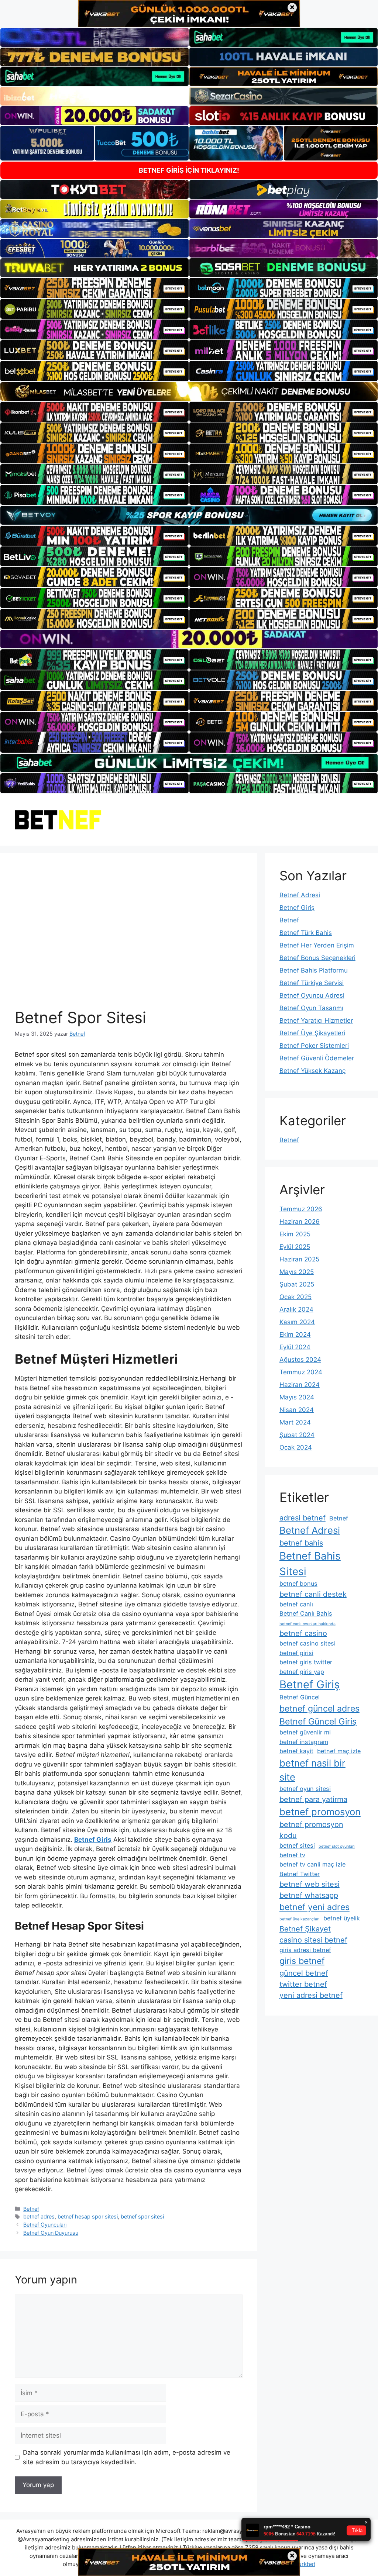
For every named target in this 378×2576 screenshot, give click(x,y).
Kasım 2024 (297, 1322)
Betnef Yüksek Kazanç (312, 1071)
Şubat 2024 (297, 1435)
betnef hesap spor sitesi (88, 2216)
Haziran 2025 (299, 1259)
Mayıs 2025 (297, 1272)
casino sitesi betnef (313, 1940)
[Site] (94, 288)
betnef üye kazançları (300, 1919)
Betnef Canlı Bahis (306, 1613)
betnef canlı (296, 1604)
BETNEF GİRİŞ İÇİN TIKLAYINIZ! (189, 170)
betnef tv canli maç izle (312, 1864)
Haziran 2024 (300, 1385)
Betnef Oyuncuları (45, 2225)
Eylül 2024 (295, 1347)
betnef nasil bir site (312, 1770)
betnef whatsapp (309, 1895)
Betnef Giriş (297, 908)
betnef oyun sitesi (305, 1789)
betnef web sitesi (310, 1884)
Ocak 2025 (295, 1297)
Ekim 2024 (295, 1334)
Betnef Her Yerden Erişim (317, 945)
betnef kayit (296, 1751)
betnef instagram (304, 1742)
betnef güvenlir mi (305, 1732)
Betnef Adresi (300, 895)
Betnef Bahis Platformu (314, 970)
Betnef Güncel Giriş (318, 1722)
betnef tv (292, 1855)
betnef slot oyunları (337, 1846)
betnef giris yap (302, 1672)
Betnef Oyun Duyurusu (51, 2233)
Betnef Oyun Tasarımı (311, 1008)
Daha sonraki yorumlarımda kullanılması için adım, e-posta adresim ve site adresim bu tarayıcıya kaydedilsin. (127, 2457)
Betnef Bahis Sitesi (310, 1564)
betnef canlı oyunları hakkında (307, 1624)
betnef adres (39, 2216)
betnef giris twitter (306, 1662)
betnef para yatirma (313, 1799)
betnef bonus (298, 1584)
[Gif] (189, 391)
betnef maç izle (339, 1751)
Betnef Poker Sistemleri (314, 1046)
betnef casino (303, 1633)
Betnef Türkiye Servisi (312, 983)
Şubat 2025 (297, 1284)
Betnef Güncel (300, 1697)
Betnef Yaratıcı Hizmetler (316, 1021)
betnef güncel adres (319, 1709)
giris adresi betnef (305, 1950)
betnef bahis (301, 1543)
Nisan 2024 (297, 1410)
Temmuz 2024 (301, 1372)
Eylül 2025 (295, 1247)
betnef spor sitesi (142, 2216)
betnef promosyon (320, 1812)
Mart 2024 (295, 1422)
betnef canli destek (313, 1594)
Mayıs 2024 (297, 1397)
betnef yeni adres (315, 1907)
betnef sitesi (297, 1845)
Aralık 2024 (296, 1309)
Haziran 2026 (300, 1222)
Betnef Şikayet (305, 1929)
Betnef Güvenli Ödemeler (317, 1058)
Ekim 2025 (295, 1234)
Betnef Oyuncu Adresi (312, 995)
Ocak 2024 (296, 1447)
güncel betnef (304, 1973)
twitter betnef (303, 1984)
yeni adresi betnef (311, 1995)
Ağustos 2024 (300, 1360)
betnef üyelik (342, 1918)
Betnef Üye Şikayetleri (312, 1033)
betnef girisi (296, 1653)
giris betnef (302, 1961)
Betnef (31, 2209)
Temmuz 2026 (301, 1209)
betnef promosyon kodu (311, 1830)
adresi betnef (303, 1518)
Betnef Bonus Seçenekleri (317, 958)
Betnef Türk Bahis (306, 933)
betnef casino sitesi (307, 1643)
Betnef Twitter (300, 1874)
